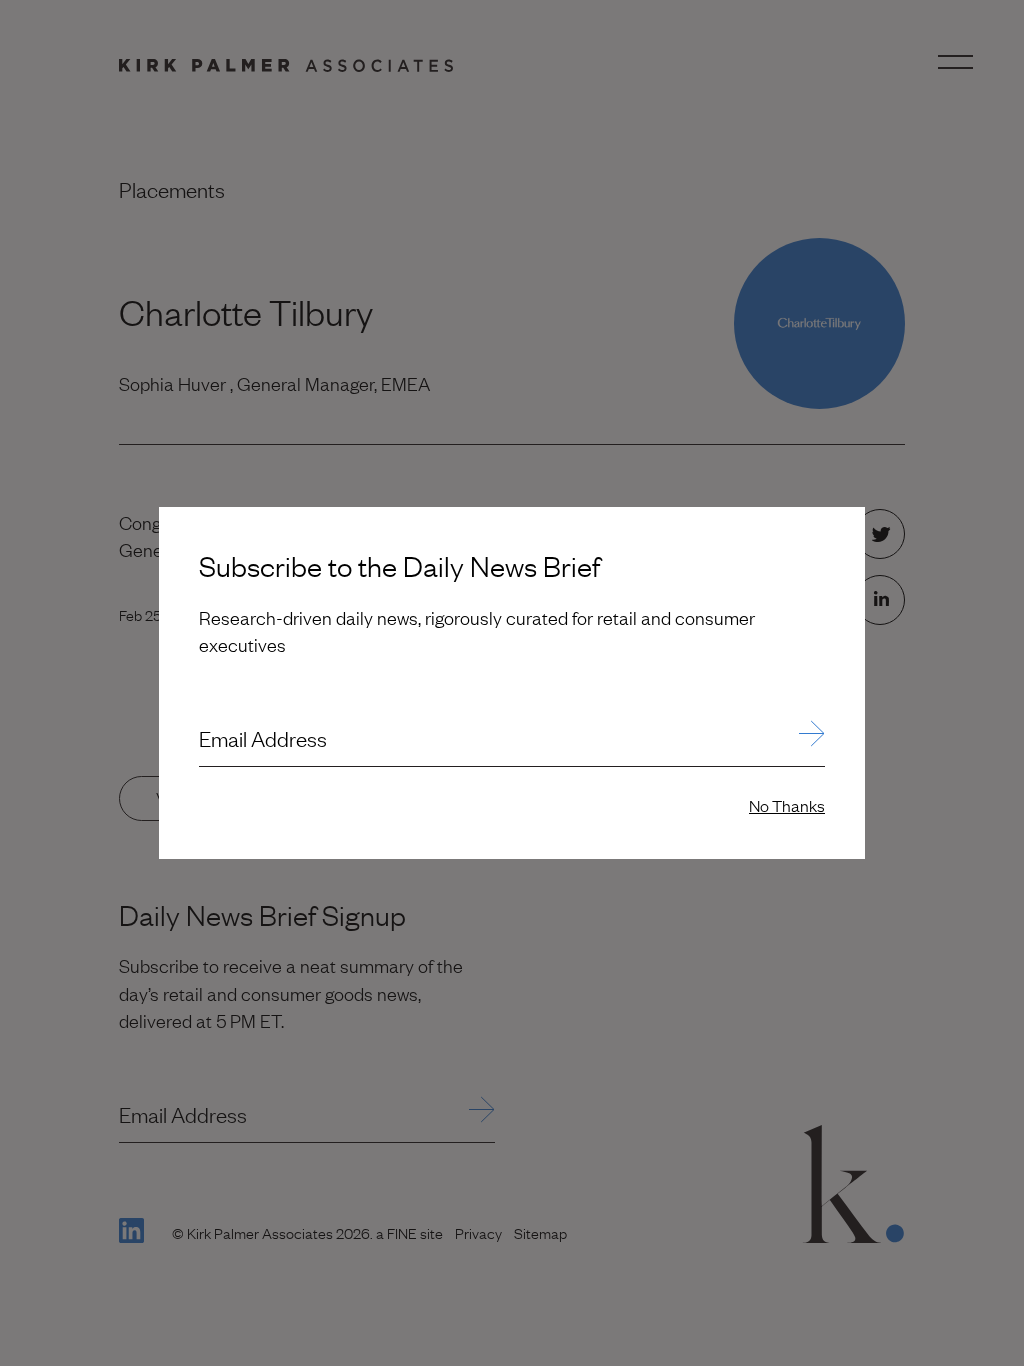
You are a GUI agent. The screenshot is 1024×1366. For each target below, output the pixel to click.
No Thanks (787, 805)
